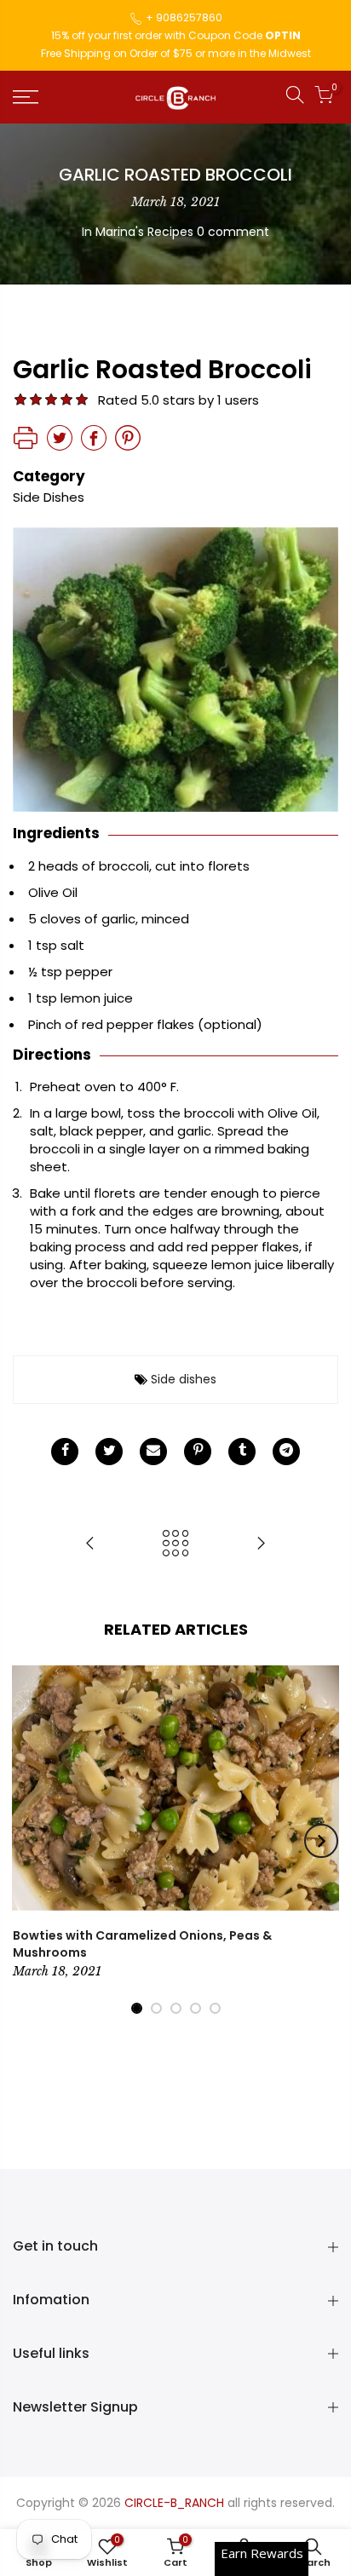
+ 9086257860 (184, 17)
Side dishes (184, 1379)
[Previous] (31, 1841)
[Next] (321, 1841)
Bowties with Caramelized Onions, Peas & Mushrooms (142, 1944)
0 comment (233, 232)
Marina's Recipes (144, 232)
